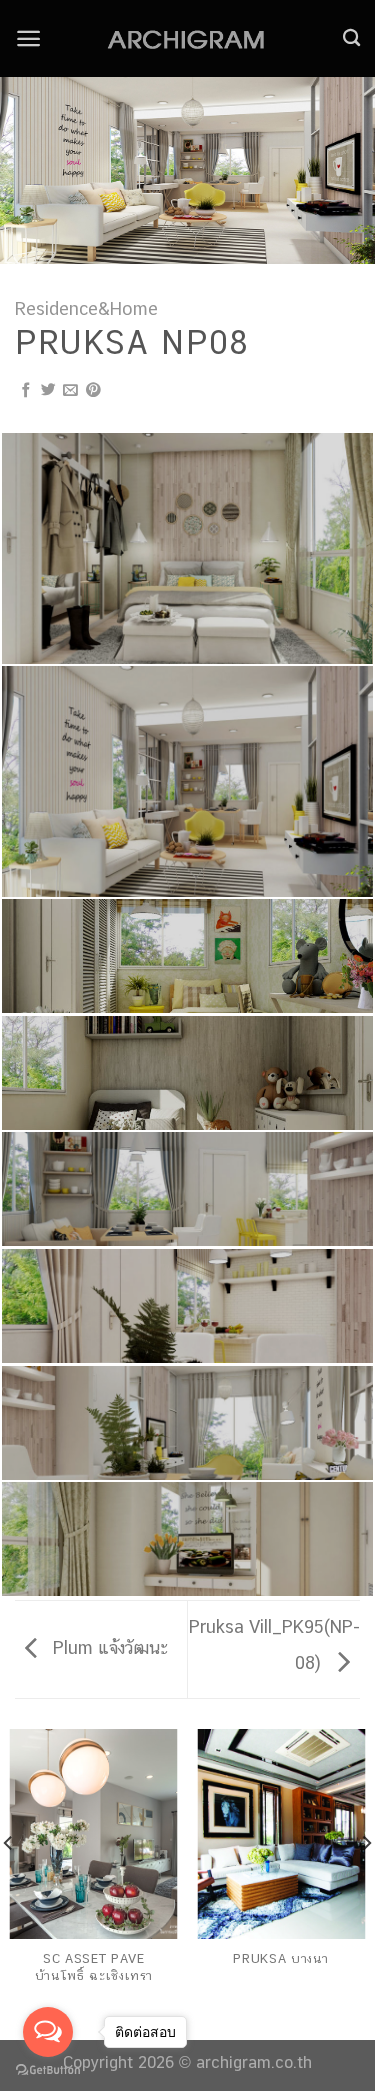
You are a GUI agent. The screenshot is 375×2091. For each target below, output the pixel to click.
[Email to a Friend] (70, 391)
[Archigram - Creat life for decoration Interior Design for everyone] (188, 39)
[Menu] (28, 38)
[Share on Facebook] (26, 391)
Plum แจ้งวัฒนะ (108, 1647)
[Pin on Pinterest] (93, 391)
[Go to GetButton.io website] (48, 2070)
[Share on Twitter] (48, 391)
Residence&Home (86, 308)
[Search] (351, 38)
